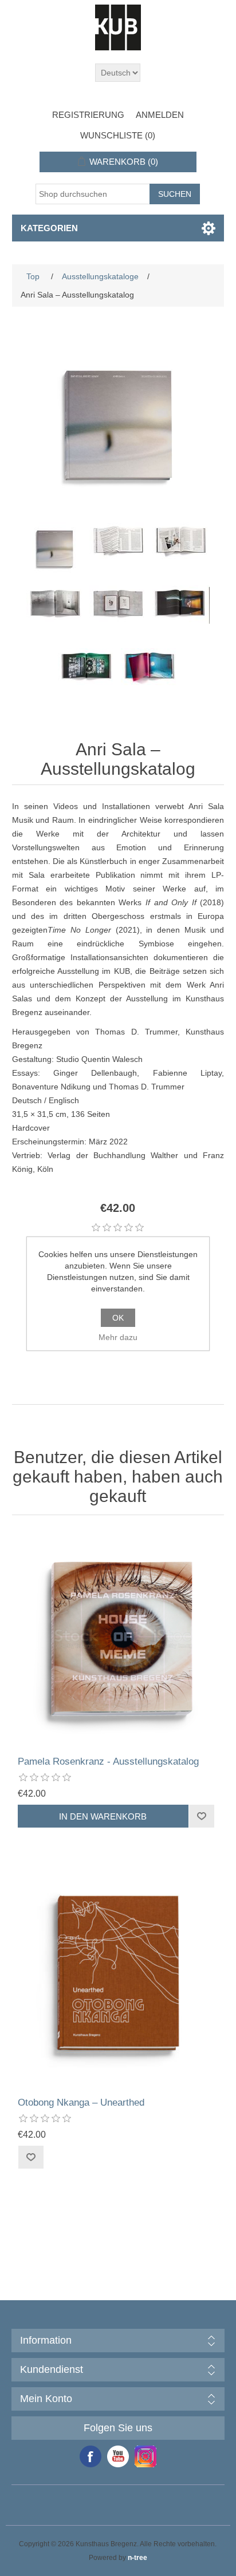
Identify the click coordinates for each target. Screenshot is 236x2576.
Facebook (91, 2456)
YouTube (118, 2456)
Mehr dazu (118, 1337)
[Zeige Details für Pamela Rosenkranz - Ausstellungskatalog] (118, 1638)
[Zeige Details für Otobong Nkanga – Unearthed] (118, 1979)
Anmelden (160, 115)
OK (118, 1318)
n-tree (137, 2558)
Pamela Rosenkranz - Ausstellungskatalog (108, 1761)
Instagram (145, 2456)
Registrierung (88, 115)
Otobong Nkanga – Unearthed (81, 2103)
